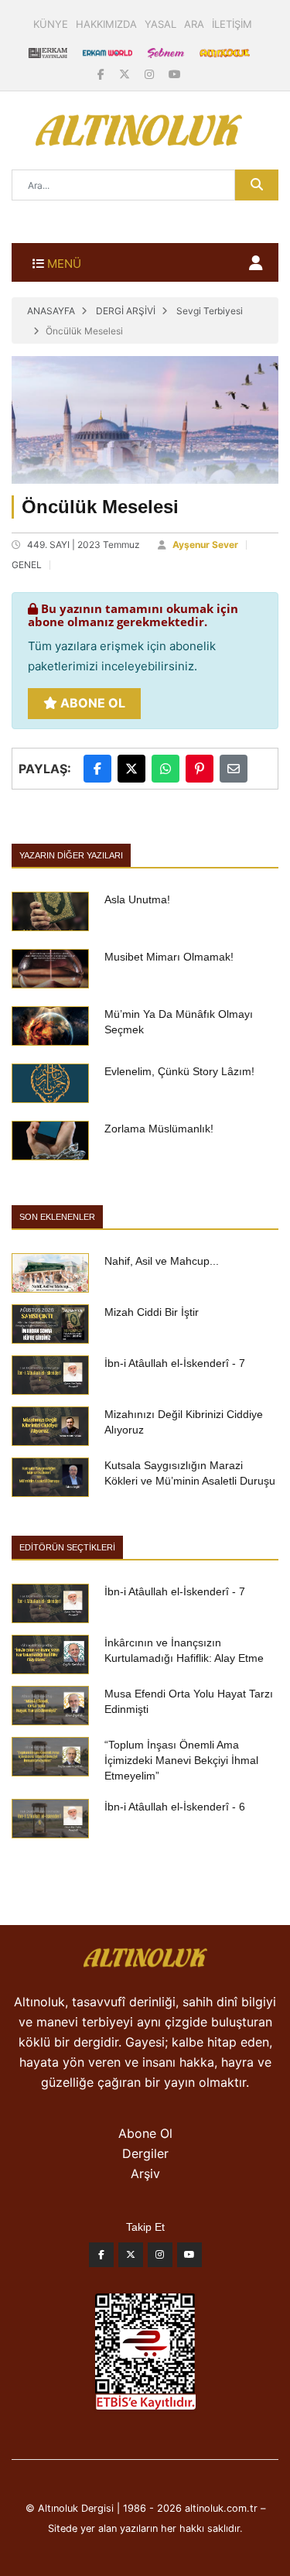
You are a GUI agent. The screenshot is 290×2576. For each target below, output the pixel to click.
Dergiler (145, 2153)
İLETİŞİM (232, 24)
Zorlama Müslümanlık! (159, 1129)
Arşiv (145, 2173)
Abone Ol (91, 703)
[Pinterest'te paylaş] (200, 769)
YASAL (160, 24)
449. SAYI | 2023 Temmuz (84, 545)
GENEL (27, 565)
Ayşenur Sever (205, 545)
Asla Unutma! (137, 899)
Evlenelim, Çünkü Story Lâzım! (179, 1071)
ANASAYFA (51, 311)
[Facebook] (102, 74)
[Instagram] (151, 74)
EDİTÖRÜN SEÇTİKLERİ (67, 1547)
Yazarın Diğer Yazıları (71, 855)
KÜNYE (51, 24)
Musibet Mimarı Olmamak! (169, 957)
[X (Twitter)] (126, 74)
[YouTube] (175, 74)
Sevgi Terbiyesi (210, 311)
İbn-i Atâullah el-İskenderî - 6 (175, 1807)
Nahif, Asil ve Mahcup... (162, 1261)
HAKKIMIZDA (106, 24)
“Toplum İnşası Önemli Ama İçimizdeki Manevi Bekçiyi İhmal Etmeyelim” (181, 1760)
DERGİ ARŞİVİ (126, 311)
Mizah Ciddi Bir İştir (152, 1312)
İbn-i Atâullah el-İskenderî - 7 (175, 1363)
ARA (194, 24)
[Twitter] (131, 2259)
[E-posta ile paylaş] (234, 769)
